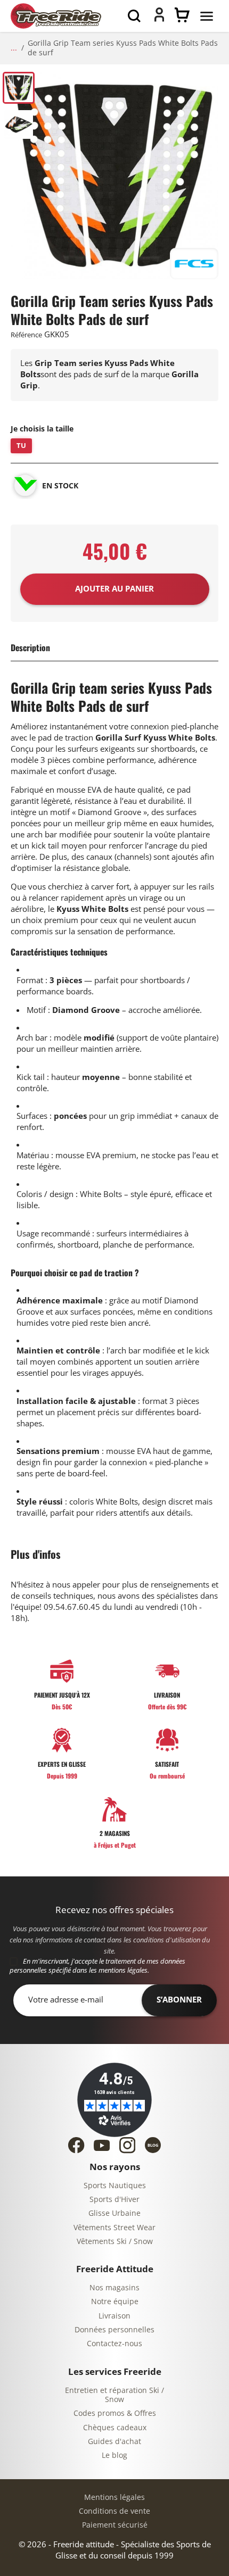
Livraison (114, 2316)
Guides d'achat (114, 2442)
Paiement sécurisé (115, 2525)
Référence (26, 335)
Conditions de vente (114, 2511)
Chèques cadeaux (115, 2428)
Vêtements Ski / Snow (115, 2242)
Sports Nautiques (115, 2186)
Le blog (114, 2455)
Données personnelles (114, 2330)
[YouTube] (102, 2145)
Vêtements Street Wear (114, 2228)
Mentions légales (114, 2498)
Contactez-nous (114, 2344)
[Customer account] (159, 19)
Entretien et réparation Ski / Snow (114, 2395)
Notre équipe (115, 2302)
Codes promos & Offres (115, 2413)
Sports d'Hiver (114, 2200)
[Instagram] (127, 2145)
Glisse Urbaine (114, 2213)
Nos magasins (114, 2288)
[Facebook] (76, 2145)
